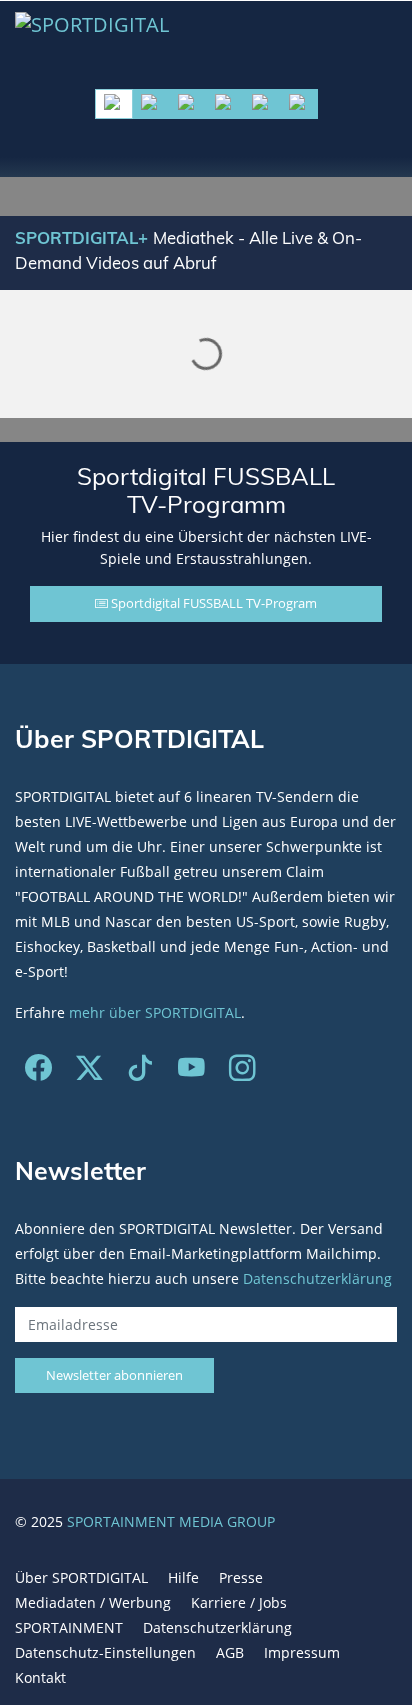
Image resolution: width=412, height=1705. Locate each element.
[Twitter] (89, 1072)
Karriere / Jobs (239, 1602)
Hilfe (183, 1577)
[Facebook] (38, 1072)
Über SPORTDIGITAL (81, 1577)
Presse (241, 1577)
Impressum (302, 1652)
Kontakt (40, 1677)
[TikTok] (140, 1072)
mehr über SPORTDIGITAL (155, 1012)
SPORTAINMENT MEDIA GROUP (171, 1521)
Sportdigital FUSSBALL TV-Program (212, 603)
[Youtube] (191, 1072)
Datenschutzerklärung (317, 1278)
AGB (230, 1652)
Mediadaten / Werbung (93, 1602)
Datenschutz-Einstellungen (105, 1652)
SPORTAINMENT (69, 1627)
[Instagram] (242, 1072)
